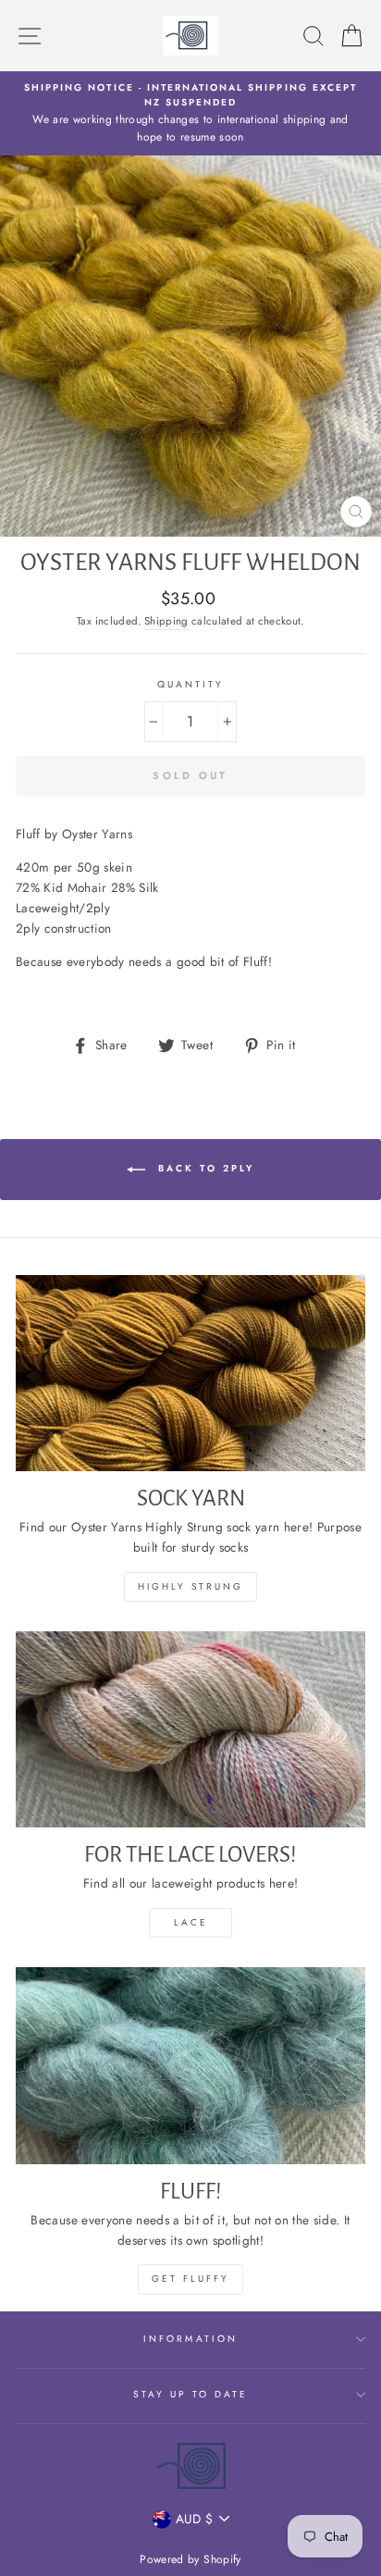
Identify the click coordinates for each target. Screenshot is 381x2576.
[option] (190, 113)
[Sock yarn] (190, 1374)
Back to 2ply (203, 1168)
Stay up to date (191, 2394)
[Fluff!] (190, 2066)
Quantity (190, 684)
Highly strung (190, 1586)
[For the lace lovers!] (190, 1730)
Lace (191, 1922)
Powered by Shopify (190, 2559)
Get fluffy (190, 2279)
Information (190, 2339)
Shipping (166, 621)
